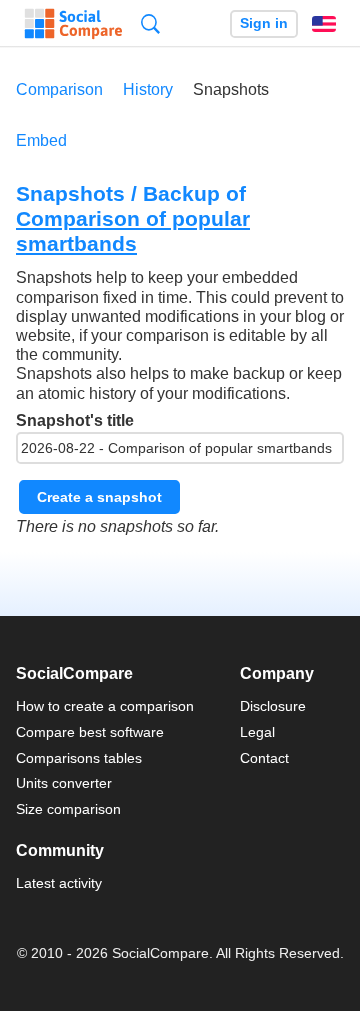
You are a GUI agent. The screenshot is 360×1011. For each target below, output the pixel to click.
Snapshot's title (75, 420)
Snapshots (231, 89)
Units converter (64, 783)
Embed (41, 140)
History (148, 89)
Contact (264, 758)
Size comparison (68, 809)
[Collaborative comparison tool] (73, 24)
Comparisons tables (79, 758)
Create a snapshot (99, 497)
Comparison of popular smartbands (133, 231)
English (324, 24)
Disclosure (273, 706)
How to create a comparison (105, 706)
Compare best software (90, 732)
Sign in (264, 23)
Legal (257, 732)
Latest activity (59, 883)
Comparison (59, 89)
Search (150, 23)
